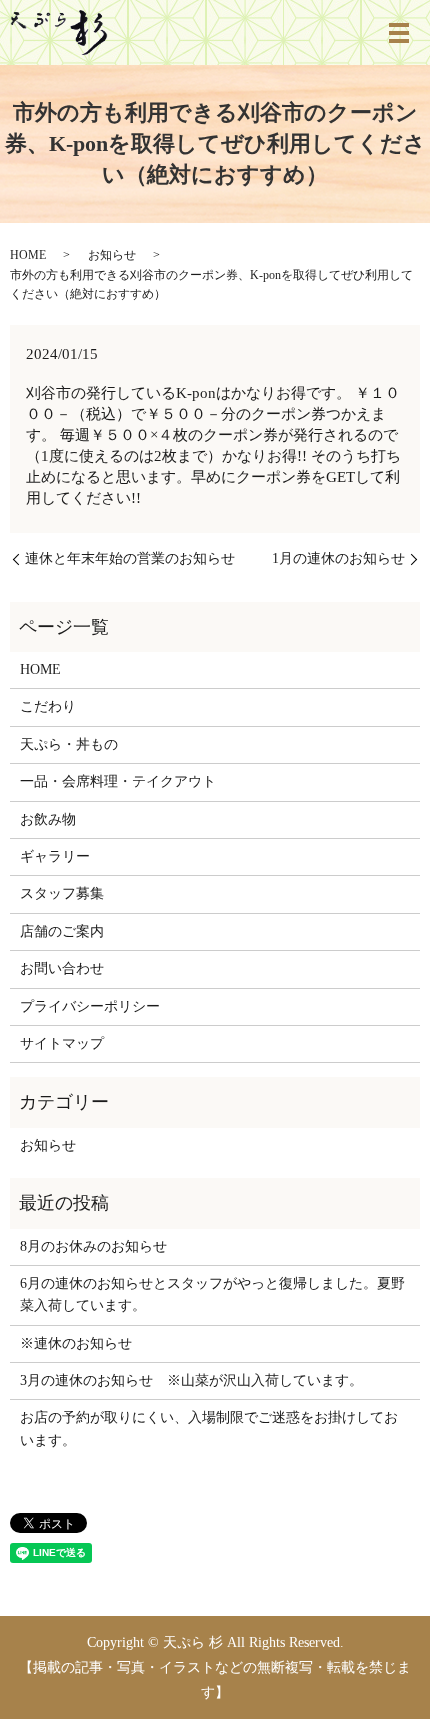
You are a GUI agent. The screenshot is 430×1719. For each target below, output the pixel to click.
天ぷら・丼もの (69, 744)
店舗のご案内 (62, 931)
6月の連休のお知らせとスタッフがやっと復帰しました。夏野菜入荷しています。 (212, 1294)
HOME (28, 255)
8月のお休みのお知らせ (93, 1246)
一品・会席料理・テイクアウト (118, 781)
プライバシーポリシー (90, 1006)
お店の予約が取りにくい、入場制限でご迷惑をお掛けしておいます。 (209, 1428)
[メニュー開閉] (399, 33)
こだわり (48, 706)
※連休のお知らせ (76, 1343)
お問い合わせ (62, 968)
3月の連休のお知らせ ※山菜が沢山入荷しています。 (191, 1380)
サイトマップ (62, 1043)
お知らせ (112, 255)
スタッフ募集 (62, 893)
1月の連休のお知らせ (338, 558)
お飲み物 (48, 819)
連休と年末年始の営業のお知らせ (130, 558)
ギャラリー (55, 856)
